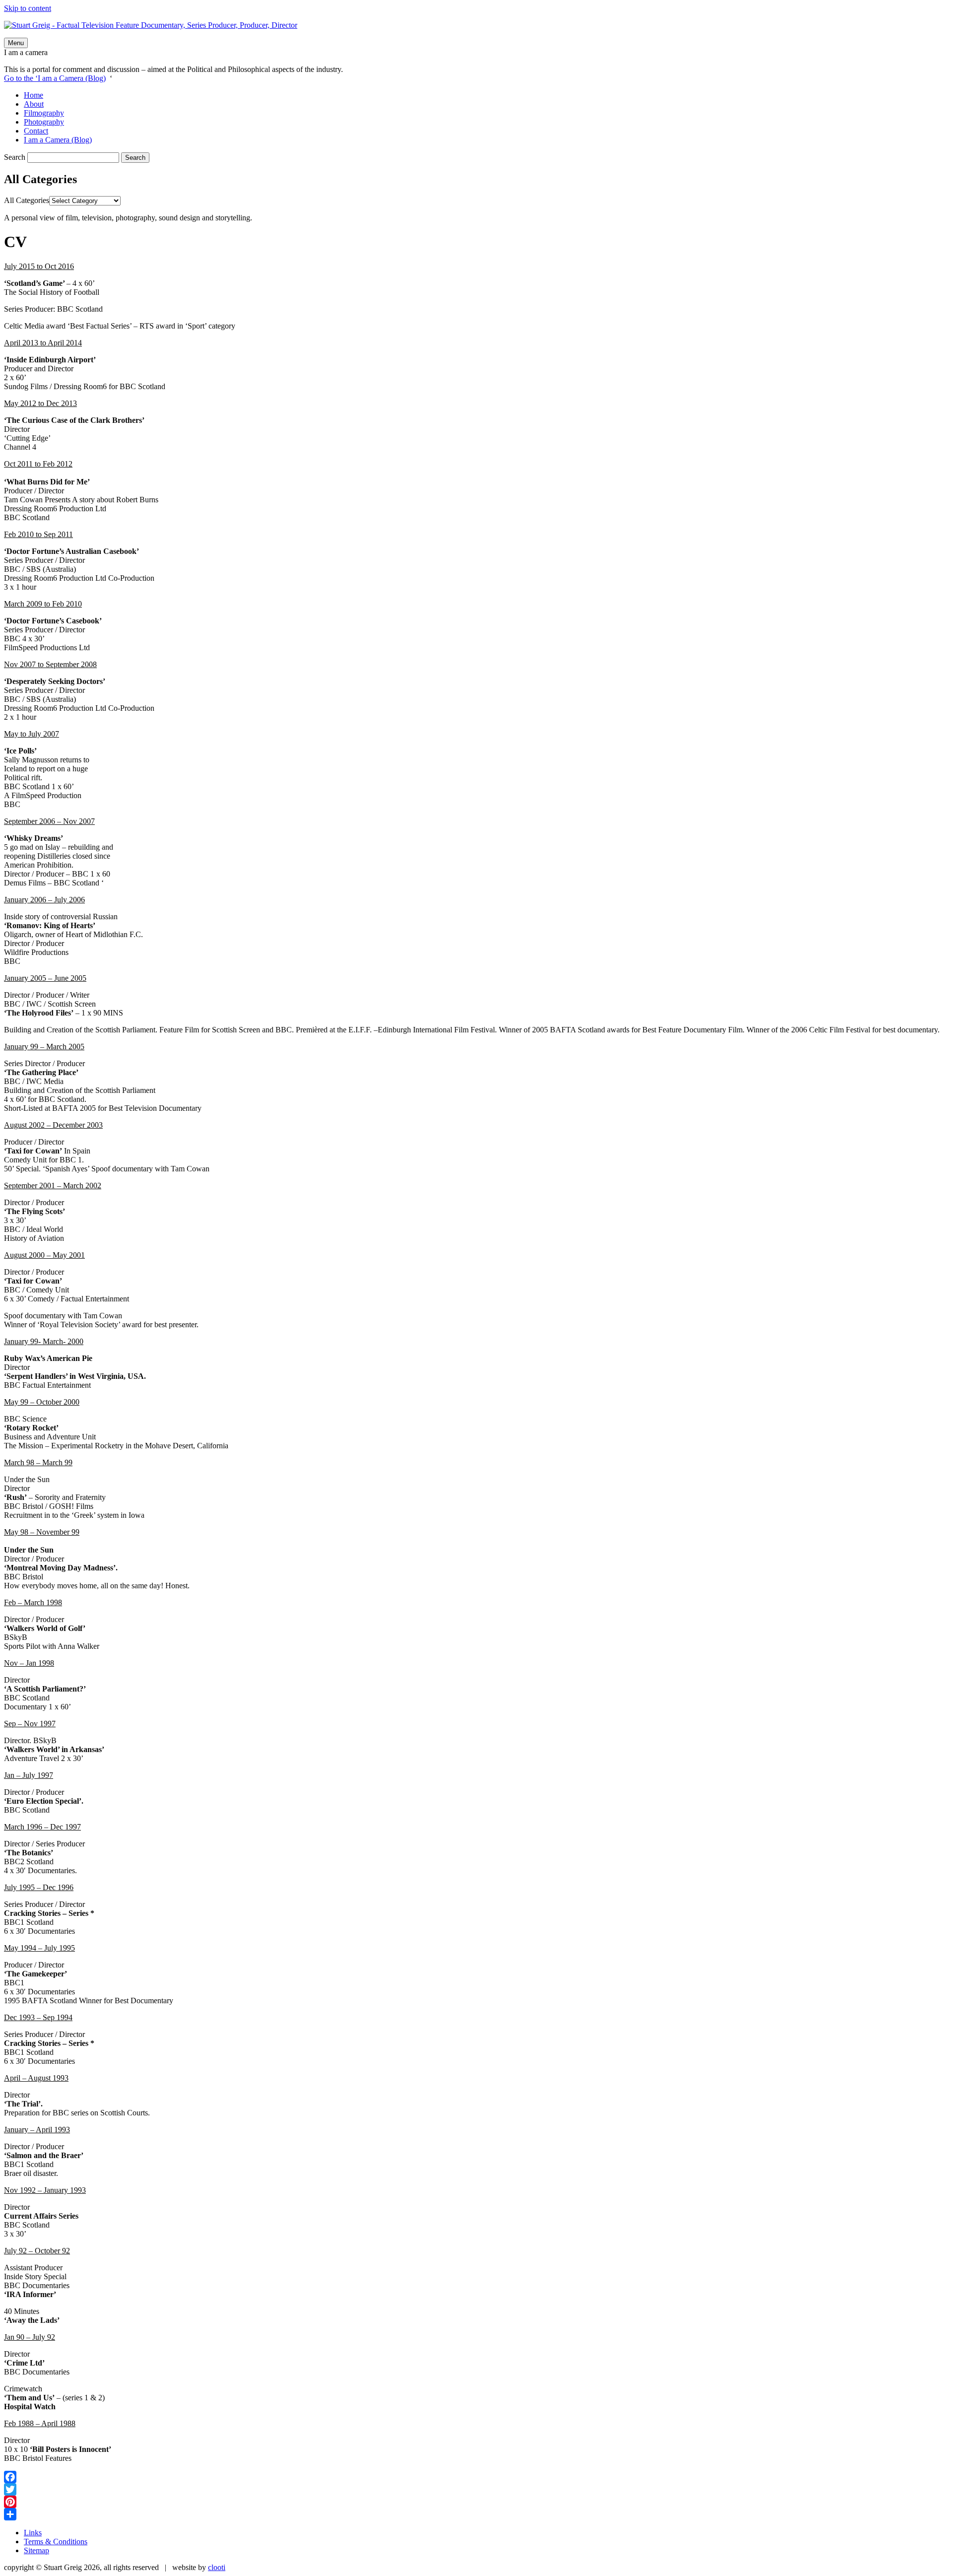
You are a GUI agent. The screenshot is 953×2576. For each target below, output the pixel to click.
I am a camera (26, 52)
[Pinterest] (476, 2502)
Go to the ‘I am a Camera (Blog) (55, 78)
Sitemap (36, 2550)
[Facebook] (476, 2477)
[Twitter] (476, 2489)
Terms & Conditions (56, 2542)
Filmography (44, 113)
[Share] (476, 2514)
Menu (16, 43)
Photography (44, 122)
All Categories (27, 200)
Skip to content (28, 8)
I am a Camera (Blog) (58, 140)
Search (15, 157)
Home (34, 95)
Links (33, 2533)
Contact (36, 131)
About (34, 104)
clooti (217, 2567)
